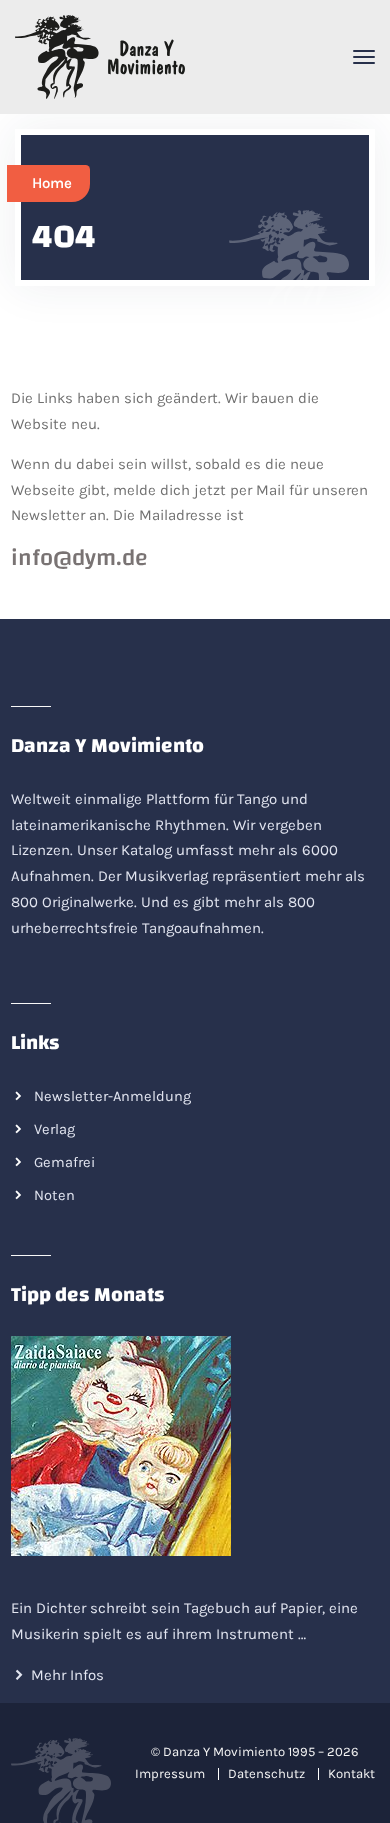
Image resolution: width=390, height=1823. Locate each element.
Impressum (170, 1773)
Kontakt (351, 1773)
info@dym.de (79, 557)
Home (52, 183)
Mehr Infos (67, 1675)
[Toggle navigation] (364, 57)
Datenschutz (266, 1773)
